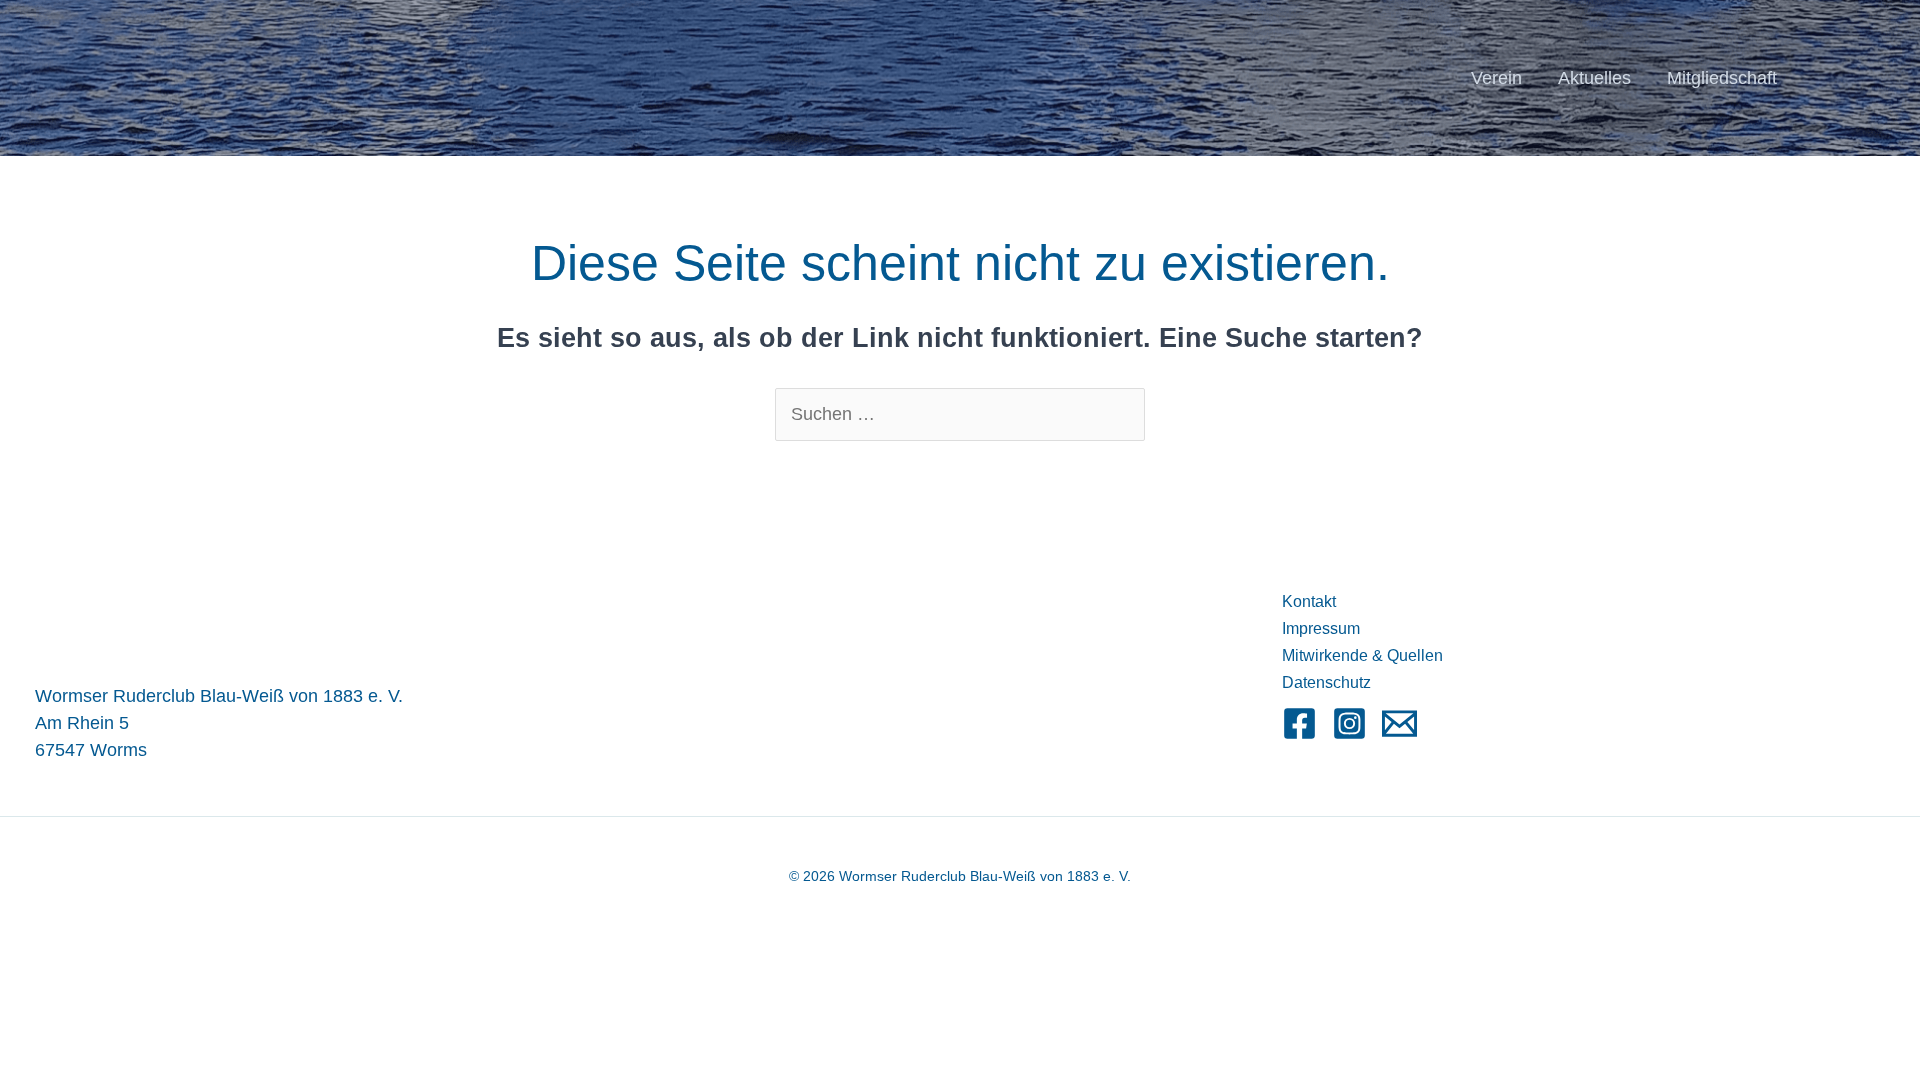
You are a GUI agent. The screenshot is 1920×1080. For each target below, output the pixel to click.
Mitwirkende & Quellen (1362, 655)
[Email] (1399, 723)
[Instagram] (1349, 723)
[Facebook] (1299, 723)
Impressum (1321, 628)
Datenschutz (1326, 682)
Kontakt (1309, 601)
